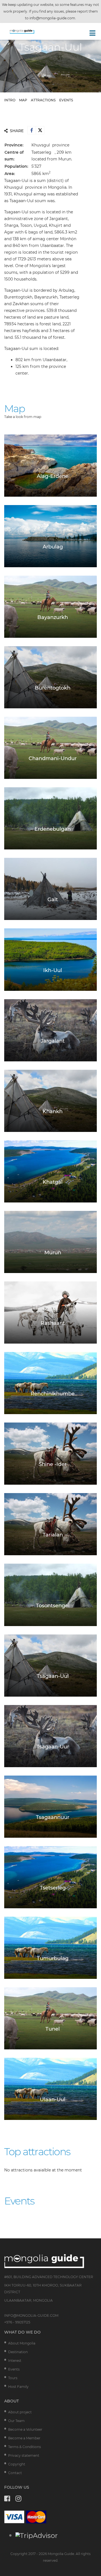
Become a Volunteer (25, 2429)
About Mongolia (22, 2343)
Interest (15, 2361)
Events (14, 2369)
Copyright (17, 2464)
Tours (13, 2378)
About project (20, 2412)
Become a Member (24, 2438)
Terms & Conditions (25, 2447)
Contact (15, 2473)
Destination (18, 2352)
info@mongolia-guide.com (52, 18)
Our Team (16, 2421)
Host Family (18, 2387)
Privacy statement (24, 2455)
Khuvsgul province (50, 145)
